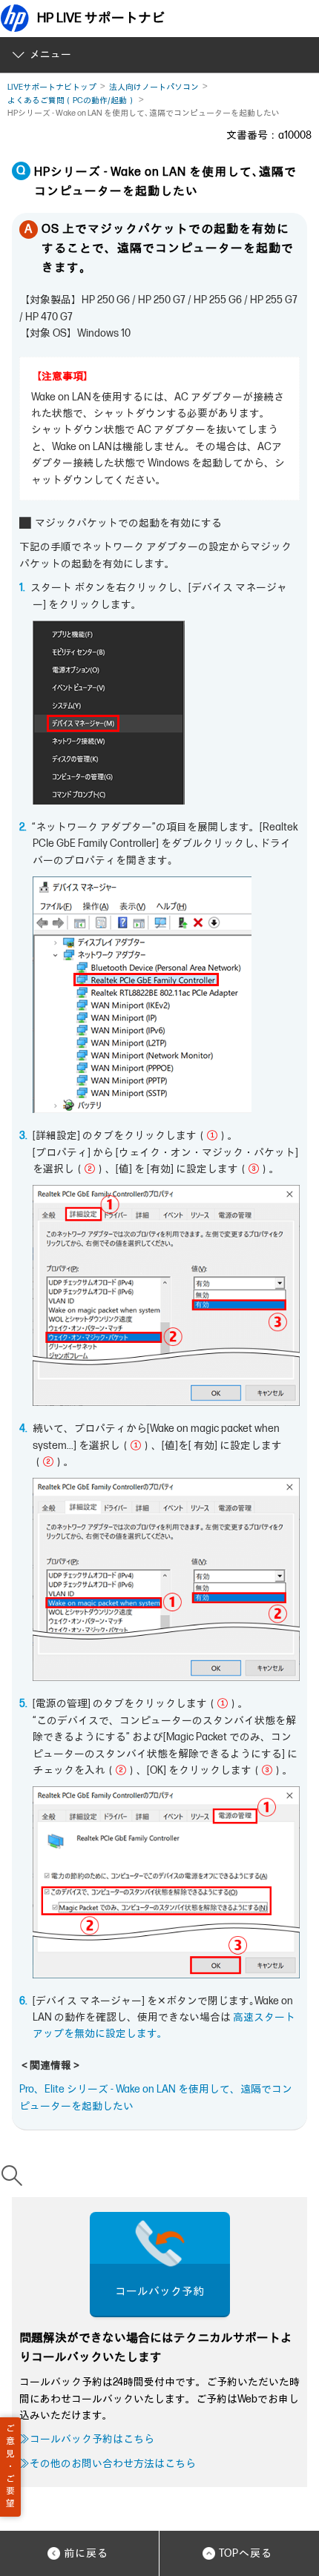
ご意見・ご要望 (10, 2466)
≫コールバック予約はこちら (87, 2439)
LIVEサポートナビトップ (52, 87)
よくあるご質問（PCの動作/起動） (71, 100)
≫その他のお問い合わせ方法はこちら (108, 2464)
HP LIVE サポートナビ (101, 18)
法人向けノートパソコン (154, 87)
